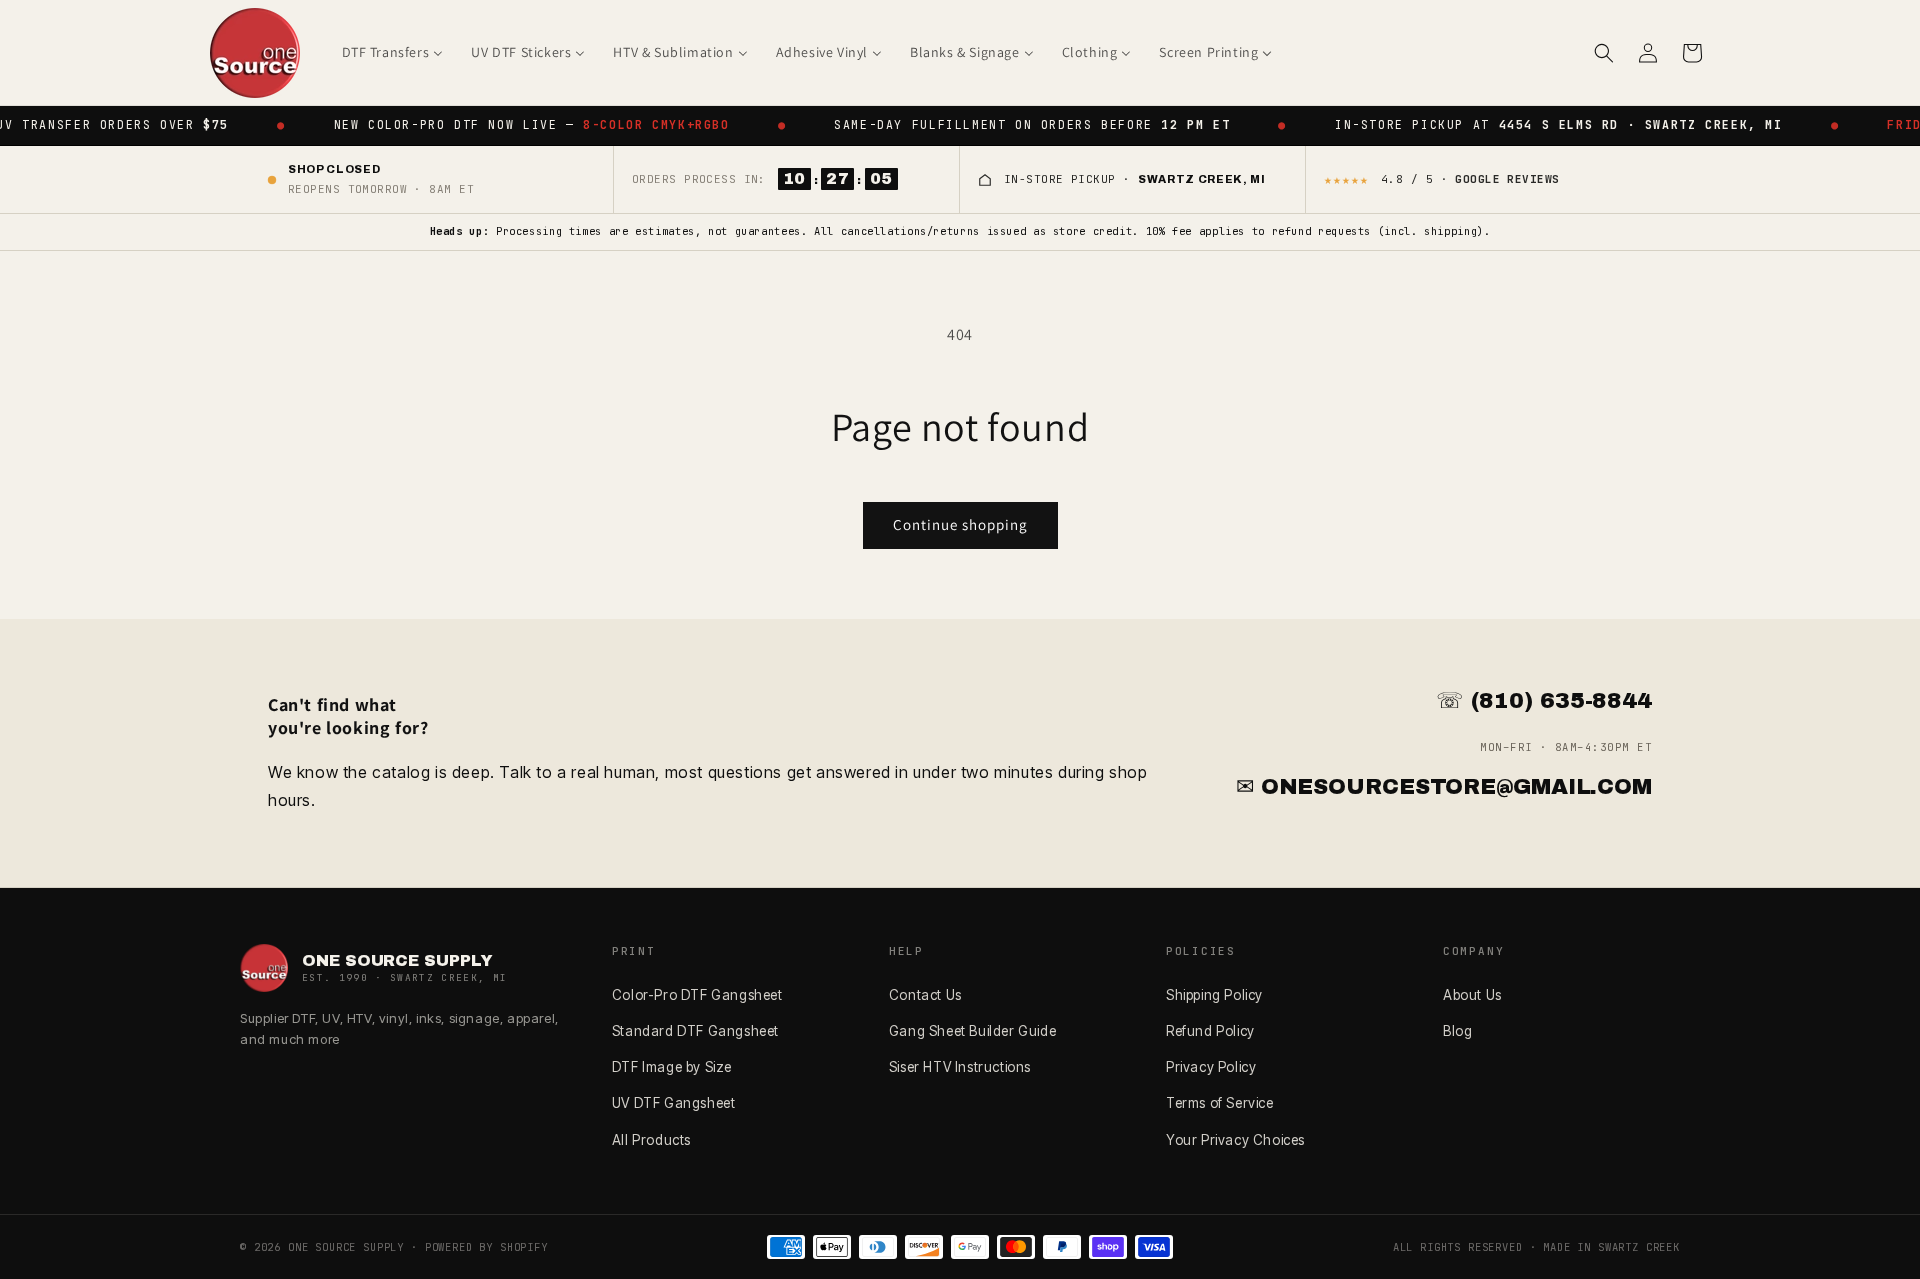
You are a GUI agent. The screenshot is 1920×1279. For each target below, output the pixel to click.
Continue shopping (960, 524)
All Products (651, 1140)
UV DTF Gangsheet (674, 1103)
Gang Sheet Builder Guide (972, 1031)
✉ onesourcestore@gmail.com (1444, 787)
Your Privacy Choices (1235, 1140)
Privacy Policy (1211, 1067)
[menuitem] (393, 52)
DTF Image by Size (672, 1067)
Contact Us (925, 995)
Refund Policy (1210, 1031)
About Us (1472, 995)
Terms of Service (1220, 1103)
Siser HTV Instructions (960, 1067)
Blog (1457, 1031)
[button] (1604, 53)
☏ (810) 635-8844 (1544, 701)
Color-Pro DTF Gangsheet (697, 995)
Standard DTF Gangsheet (695, 1031)
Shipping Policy (1214, 995)
